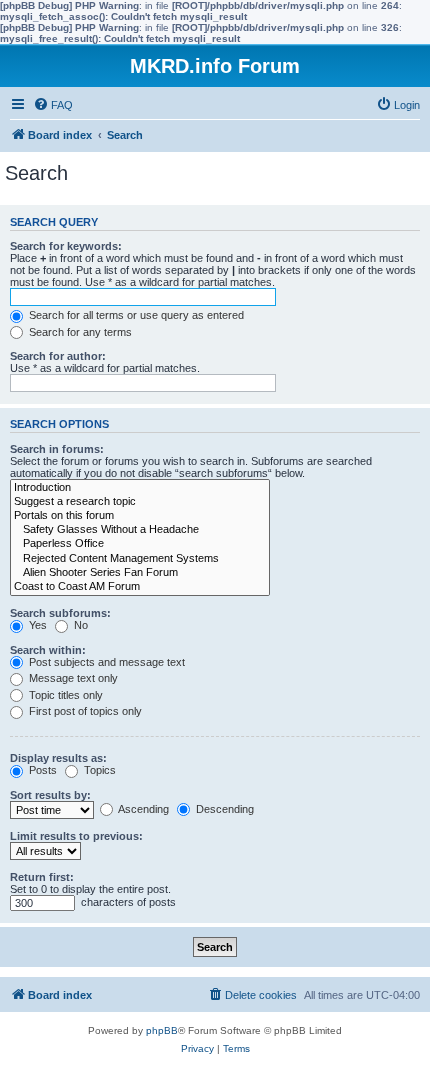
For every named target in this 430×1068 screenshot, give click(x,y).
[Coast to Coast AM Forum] (140, 587)
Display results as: (58, 758)
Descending (223, 809)
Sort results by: (50, 795)
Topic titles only (64, 695)
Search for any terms (79, 332)
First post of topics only (84, 711)
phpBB (162, 1030)
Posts (41, 770)
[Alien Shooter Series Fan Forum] (140, 573)
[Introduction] (140, 488)
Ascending (142, 809)
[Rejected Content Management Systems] (140, 559)
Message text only (72, 678)
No (79, 625)
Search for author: (58, 356)
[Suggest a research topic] (140, 502)
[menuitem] (53, 105)
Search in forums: (57, 449)
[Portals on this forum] (140, 516)
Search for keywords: (66, 246)
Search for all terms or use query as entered (135, 315)
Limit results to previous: (76, 836)
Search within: (48, 650)
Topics (98, 770)
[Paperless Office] (140, 544)
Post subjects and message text (105, 662)
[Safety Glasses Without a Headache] (140, 530)
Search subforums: (60, 613)
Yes (36, 625)
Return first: (42, 877)
